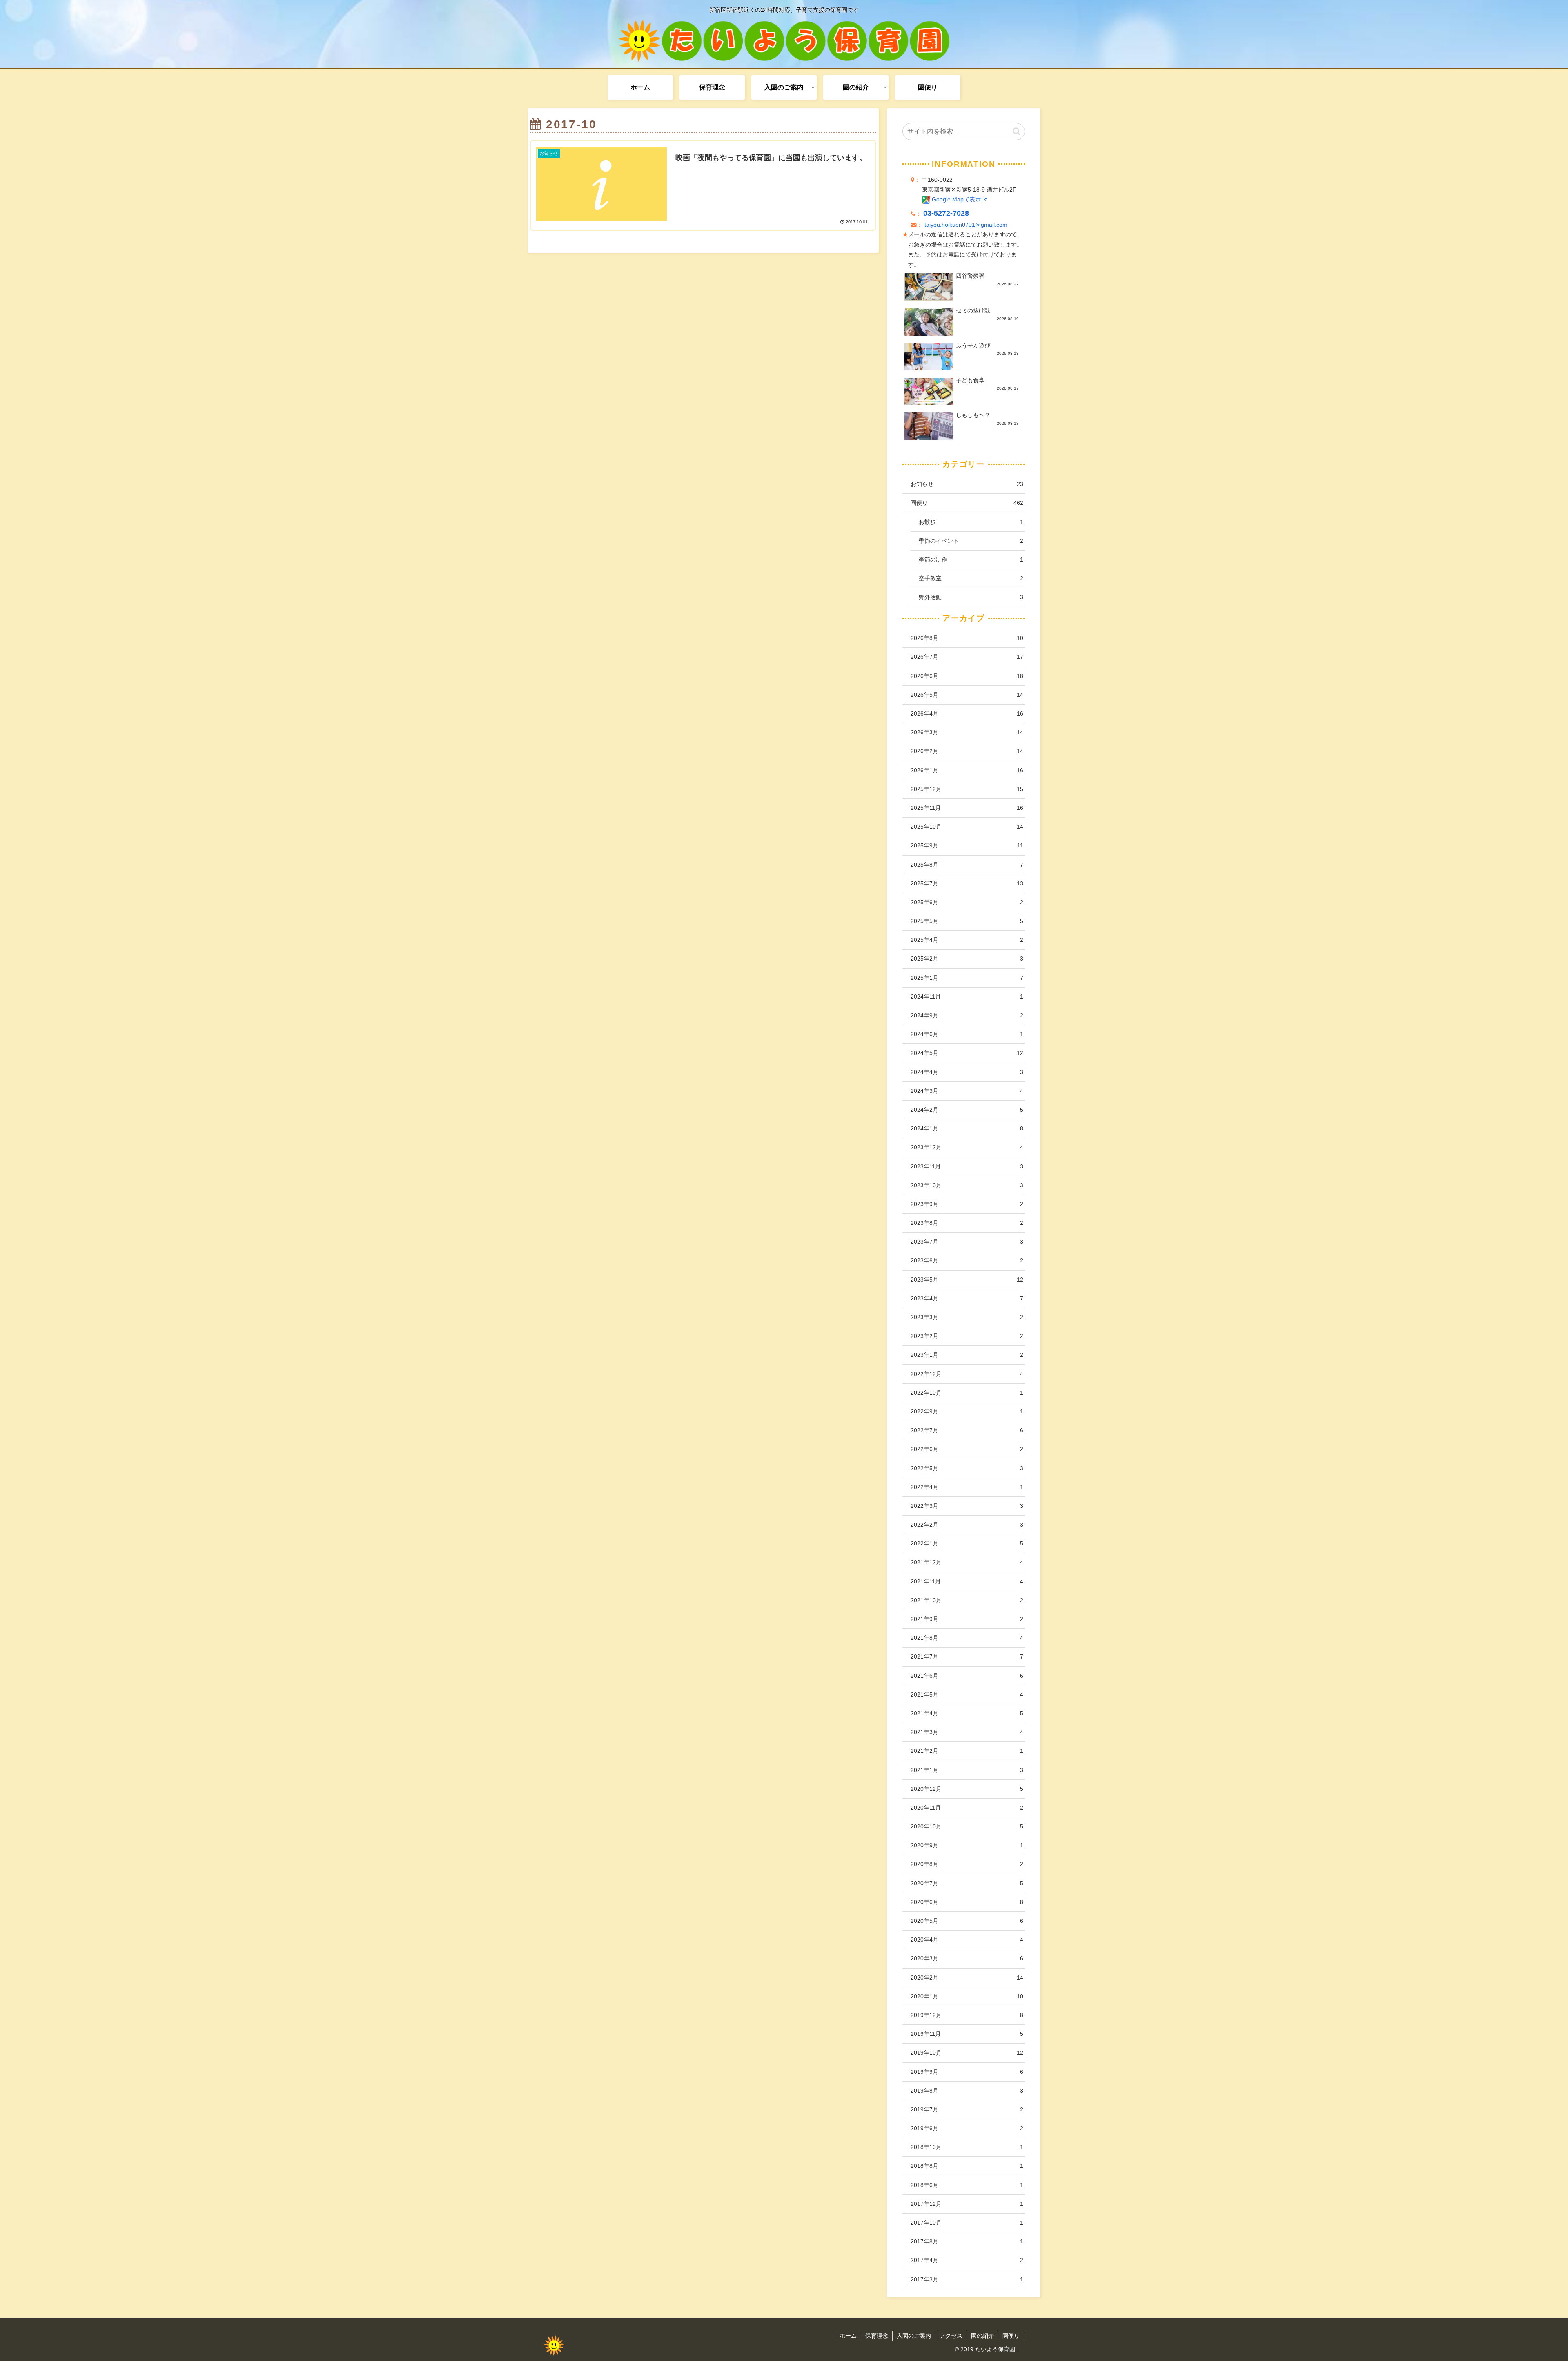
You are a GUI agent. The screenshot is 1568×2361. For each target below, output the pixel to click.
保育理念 (877, 2336)
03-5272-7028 (946, 213)
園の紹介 (982, 2336)
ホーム (848, 2336)
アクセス (951, 2336)
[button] (1017, 131)
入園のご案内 (914, 2336)
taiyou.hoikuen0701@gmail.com (966, 225)
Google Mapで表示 (955, 200)
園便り (1011, 2336)
